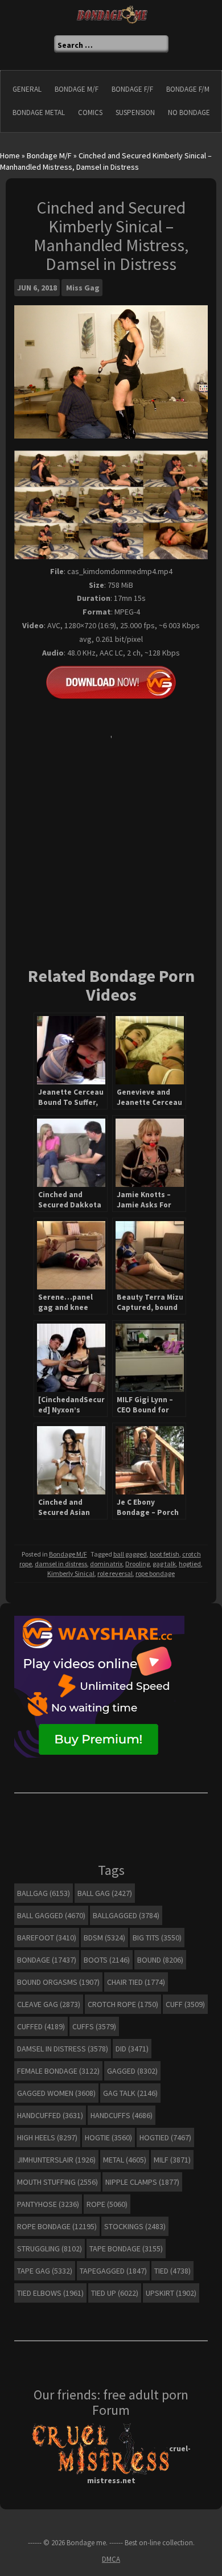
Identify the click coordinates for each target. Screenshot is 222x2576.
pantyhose (48, 2204)
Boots (107, 1960)
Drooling (137, 1564)
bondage (47, 1960)
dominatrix (106, 1564)
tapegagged (113, 2271)
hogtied (190, 1564)
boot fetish (165, 1554)
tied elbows (50, 2293)
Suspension (135, 112)
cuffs (94, 2026)
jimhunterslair (56, 2160)
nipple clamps (142, 2182)
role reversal (115, 1573)
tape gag (45, 2271)
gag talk (164, 1564)
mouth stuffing (57, 2182)
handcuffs (122, 2115)
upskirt (171, 2293)
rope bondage (155, 1573)
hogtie (108, 2137)
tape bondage (126, 2249)
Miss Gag (83, 288)
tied (172, 2271)
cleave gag (49, 2004)
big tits (157, 1938)
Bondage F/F (132, 89)
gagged (132, 2071)
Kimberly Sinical (71, 1573)
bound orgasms (58, 1982)
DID (132, 2049)
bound (160, 1960)
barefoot (47, 1938)
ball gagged (130, 1554)
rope (107, 2204)
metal (125, 2160)
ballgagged (126, 1915)
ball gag (105, 1893)
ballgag (44, 1893)
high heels (47, 2137)
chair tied (136, 1982)
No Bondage (189, 112)
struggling (50, 2249)
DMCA (111, 2559)
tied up (115, 2293)
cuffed (41, 2026)
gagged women (56, 2093)
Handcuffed (50, 2115)
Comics (90, 112)
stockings (135, 2226)
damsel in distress (61, 1564)
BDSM (104, 1938)
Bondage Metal (39, 112)
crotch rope (123, 2004)
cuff (185, 2004)
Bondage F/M (188, 89)
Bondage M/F (77, 89)
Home (10, 155)
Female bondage (58, 2071)
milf (172, 2160)
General (27, 89)
